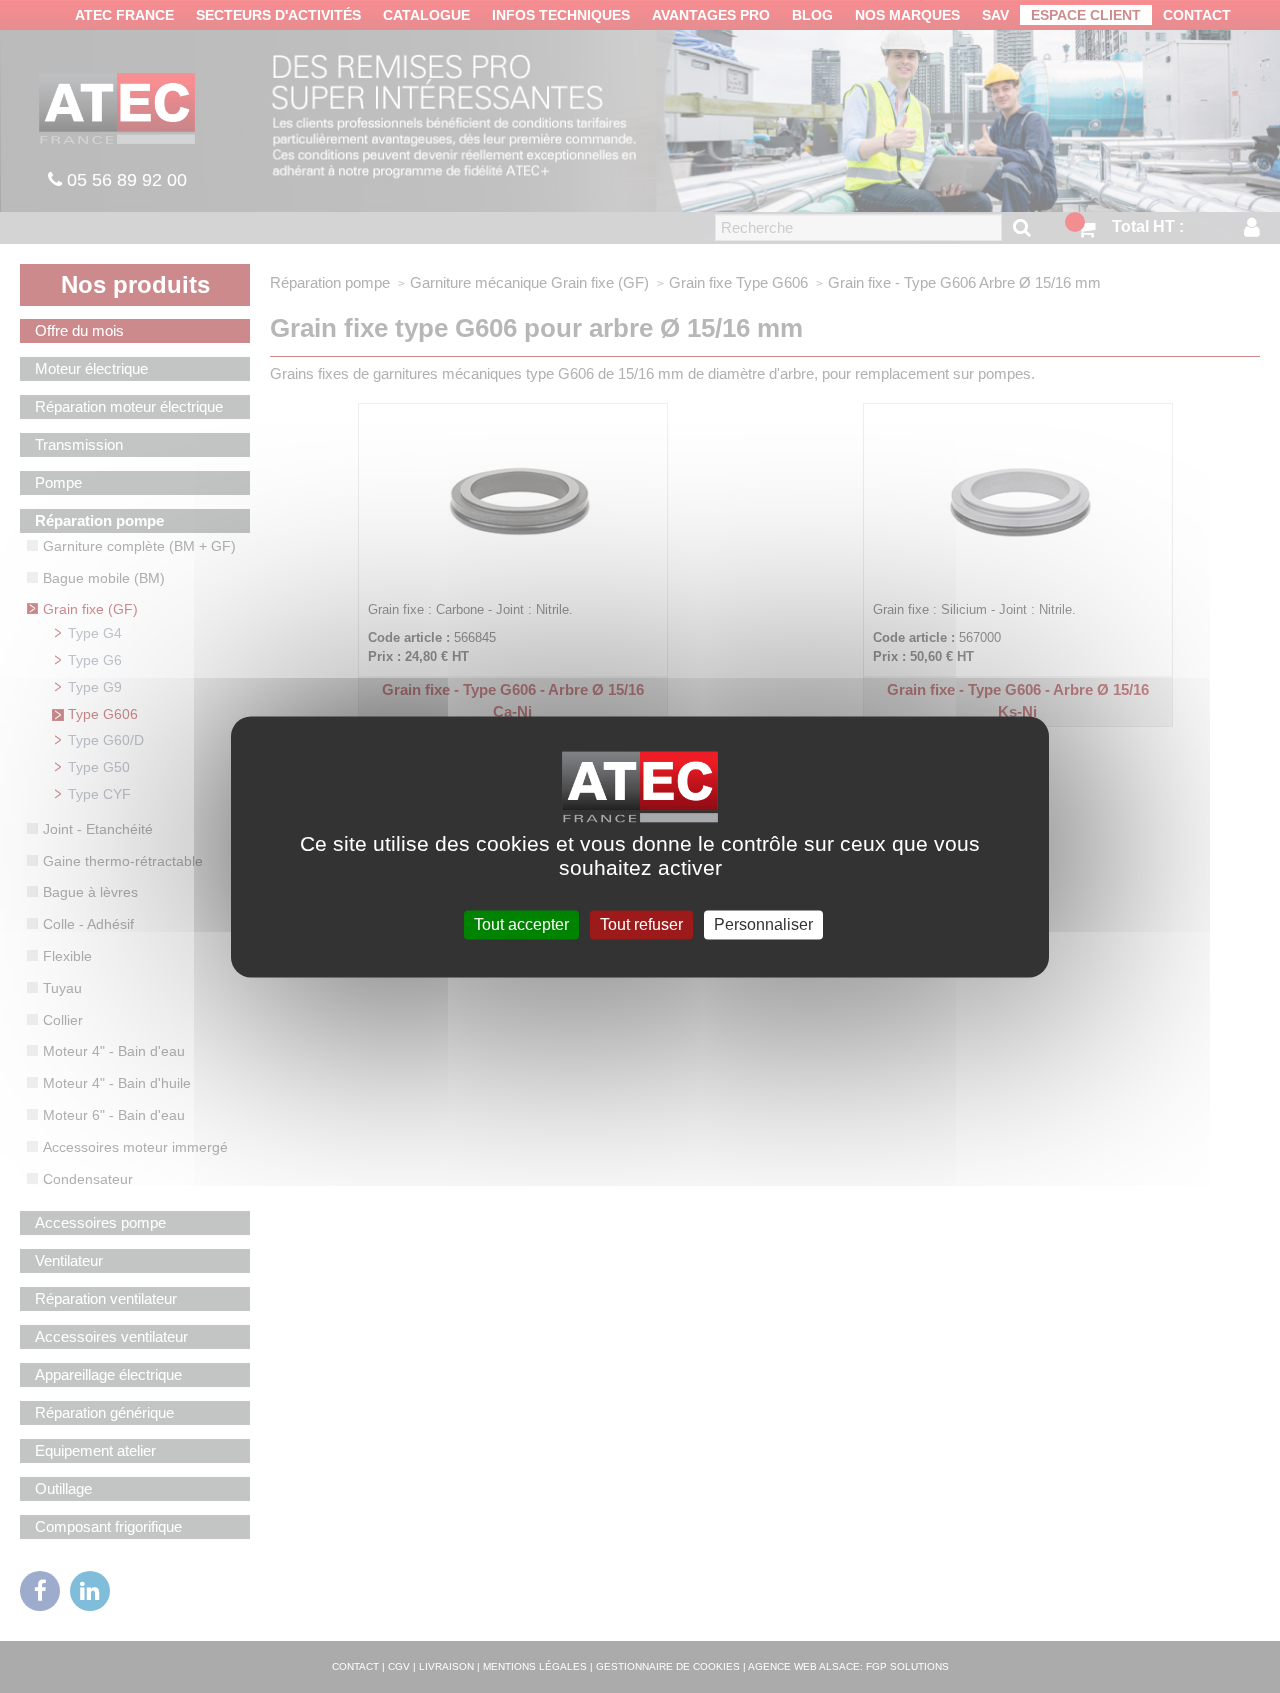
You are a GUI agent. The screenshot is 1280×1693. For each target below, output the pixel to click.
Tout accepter (521, 924)
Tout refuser (641, 924)
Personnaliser (763, 924)
